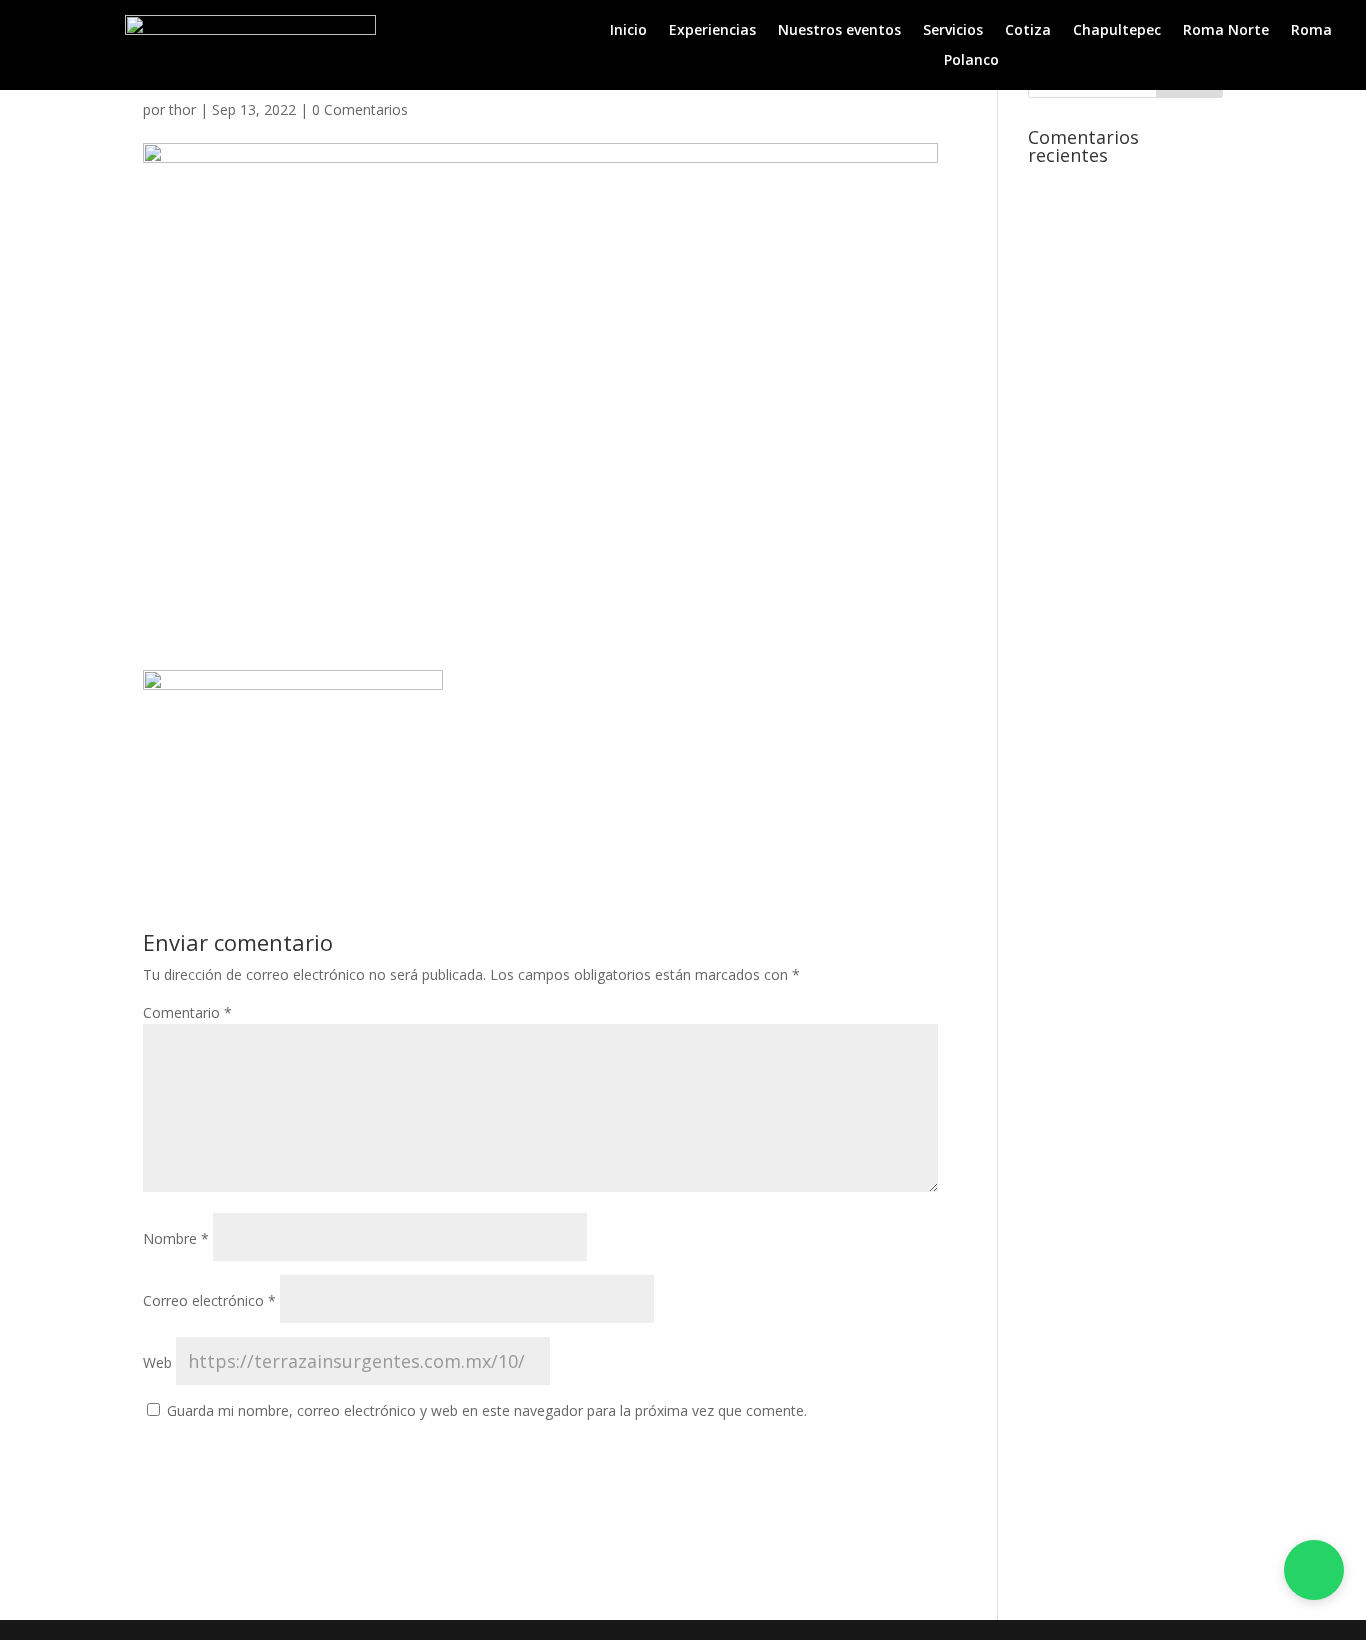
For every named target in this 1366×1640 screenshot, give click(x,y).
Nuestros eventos (839, 31)
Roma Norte (1226, 31)
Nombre (176, 1238)
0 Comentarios (360, 109)
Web (157, 1362)
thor (182, 109)
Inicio (628, 31)
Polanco (971, 61)
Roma (1311, 31)
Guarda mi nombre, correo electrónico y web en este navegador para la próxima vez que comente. (487, 1410)
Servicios (953, 31)
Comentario (187, 1012)
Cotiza (1028, 31)
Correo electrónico (209, 1300)
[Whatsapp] (1314, 1570)
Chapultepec (1117, 31)
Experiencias (712, 31)
